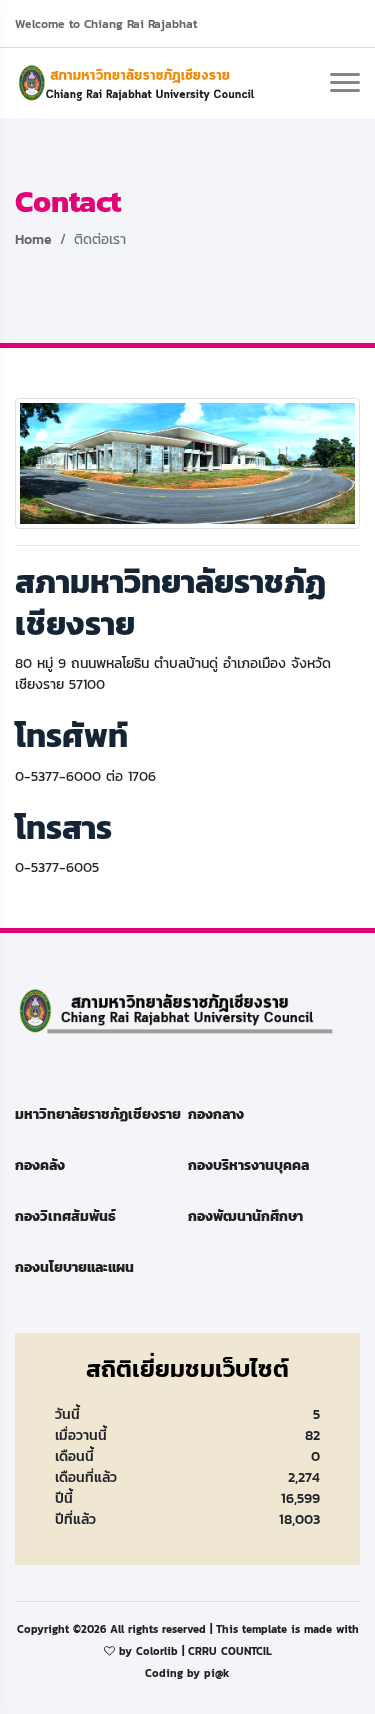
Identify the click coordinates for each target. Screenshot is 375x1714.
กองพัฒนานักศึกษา (245, 1216)
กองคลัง (40, 1165)
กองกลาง (216, 1114)
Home (33, 239)
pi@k (217, 1673)
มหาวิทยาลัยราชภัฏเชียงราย (98, 1114)
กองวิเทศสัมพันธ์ (65, 1216)
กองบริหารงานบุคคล (248, 1165)
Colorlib (157, 1651)
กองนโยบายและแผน (74, 1267)
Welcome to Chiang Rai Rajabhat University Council (106, 29)
